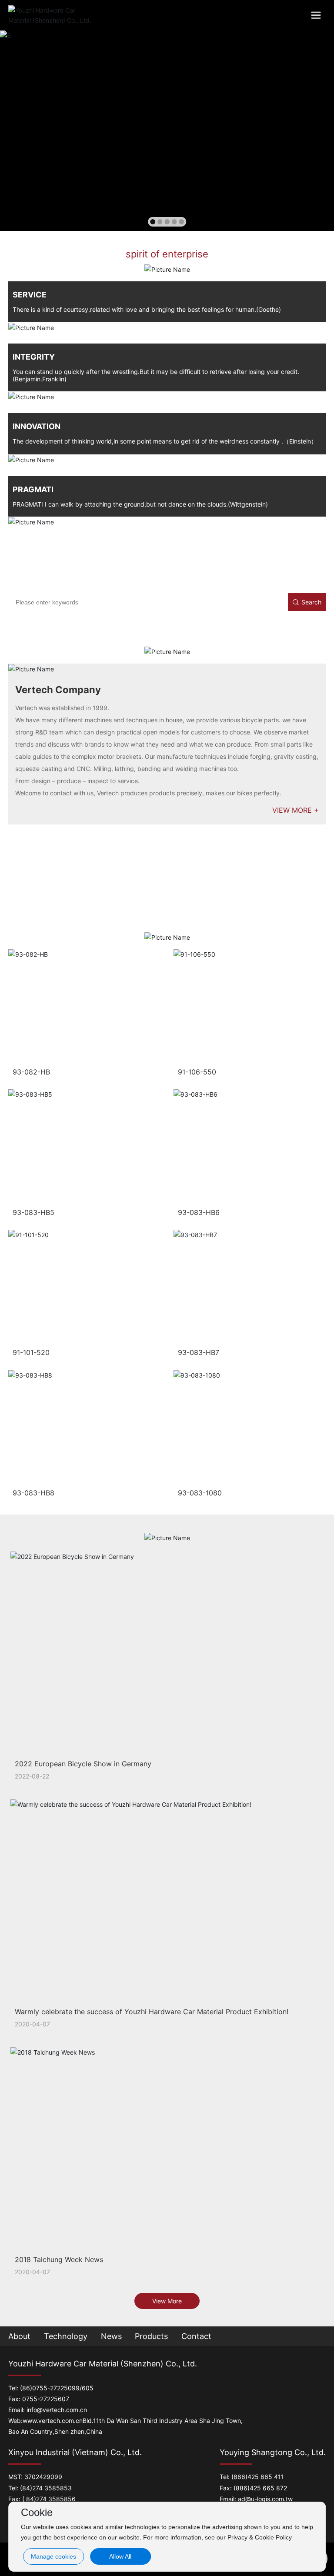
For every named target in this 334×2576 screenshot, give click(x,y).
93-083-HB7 (199, 1352)
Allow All (120, 2556)
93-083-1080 (200, 1493)
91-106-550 (197, 1072)
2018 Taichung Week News (59, 2259)
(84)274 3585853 (46, 2488)
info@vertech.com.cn (57, 2410)
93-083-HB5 (33, 1212)
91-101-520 (31, 1352)
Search (311, 602)
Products (151, 2336)
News (111, 2336)
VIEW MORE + (296, 810)
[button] (153, 222)
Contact (196, 2336)
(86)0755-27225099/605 (57, 2388)
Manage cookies (53, 2556)
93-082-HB (31, 1072)
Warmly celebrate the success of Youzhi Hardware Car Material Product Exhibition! (152, 2012)
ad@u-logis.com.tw (265, 2499)
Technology (66, 2336)
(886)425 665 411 (258, 2477)
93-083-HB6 (199, 1212)
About (19, 2336)
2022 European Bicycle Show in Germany (83, 1764)
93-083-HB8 (33, 1493)
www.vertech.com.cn (53, 2421)
